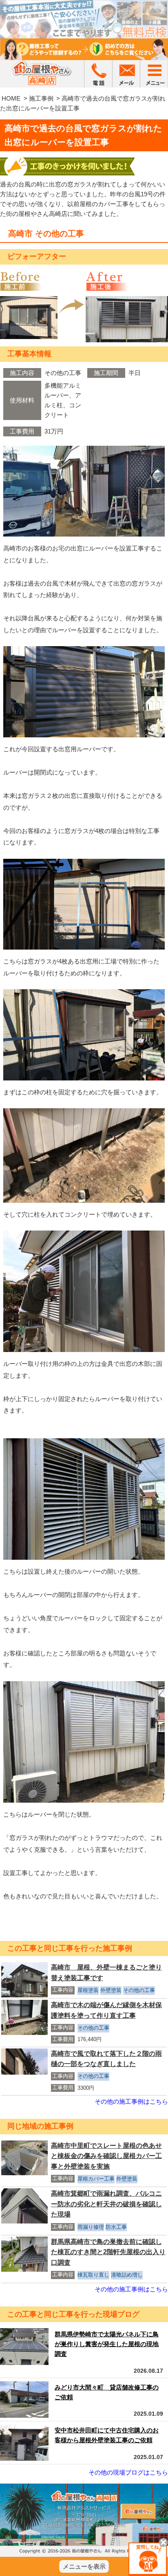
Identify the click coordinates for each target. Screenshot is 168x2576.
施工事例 (41, 98)
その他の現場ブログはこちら (128, 2472)
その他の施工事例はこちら (131, 2101)
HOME (11, 98)
